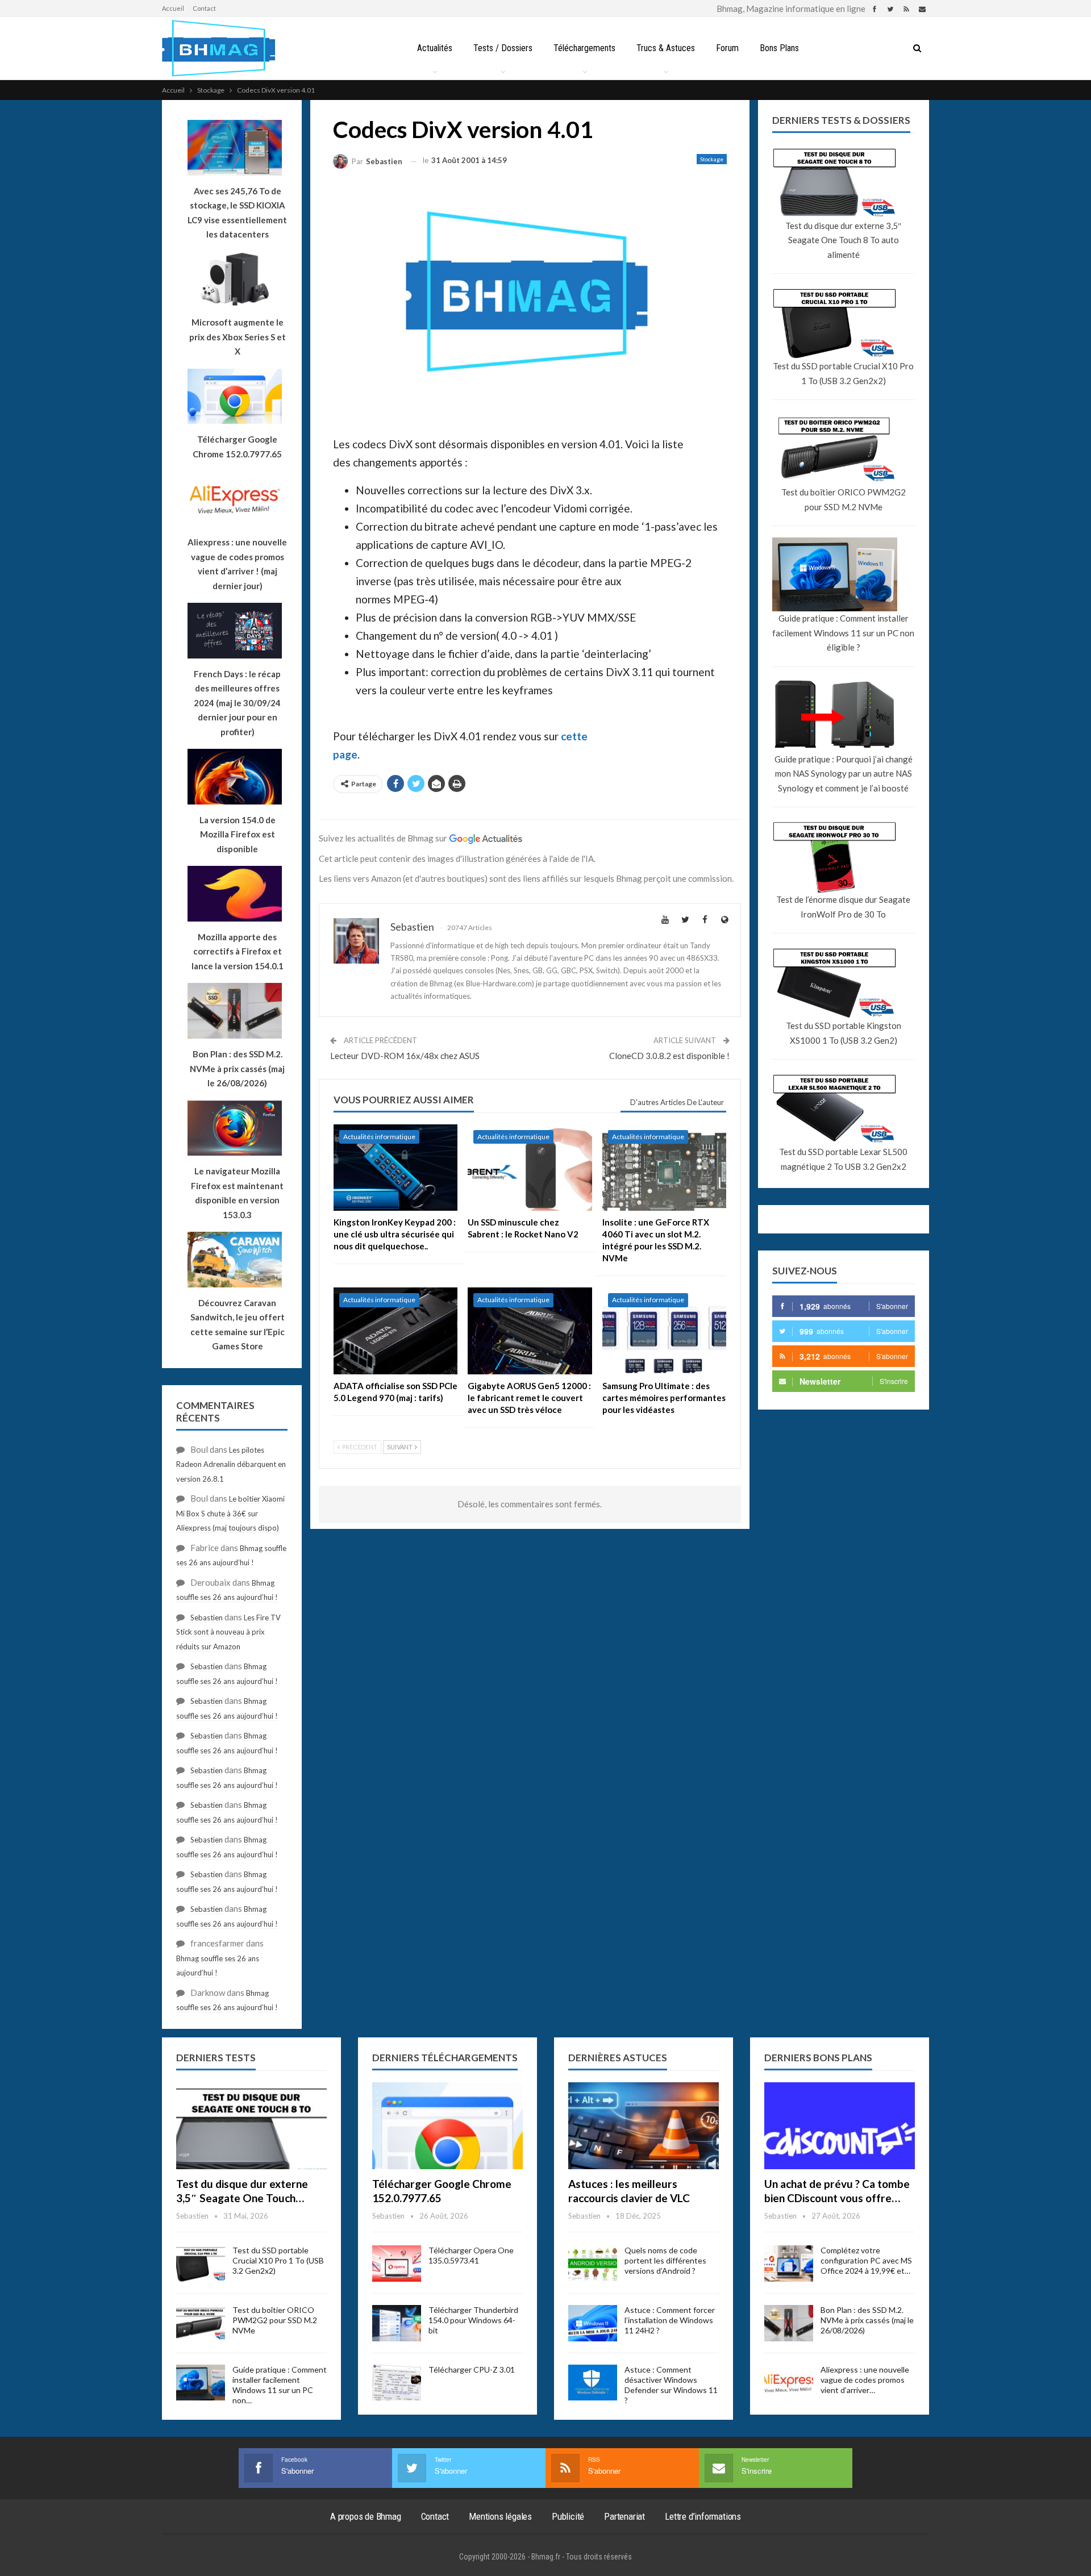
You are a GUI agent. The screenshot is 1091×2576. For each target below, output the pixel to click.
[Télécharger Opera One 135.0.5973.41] (397, 2264)
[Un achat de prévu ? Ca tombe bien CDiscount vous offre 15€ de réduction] (840, 2126)
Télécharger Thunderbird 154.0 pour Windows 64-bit (473, 2320)
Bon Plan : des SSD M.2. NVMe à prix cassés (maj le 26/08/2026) (867, 2320)
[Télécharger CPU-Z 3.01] (397, 2383)
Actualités (435, 48)
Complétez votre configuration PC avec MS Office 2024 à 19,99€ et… (866, 2260)
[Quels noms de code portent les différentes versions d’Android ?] (593, 2264)
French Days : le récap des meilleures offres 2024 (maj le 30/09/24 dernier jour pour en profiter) (237, 703)
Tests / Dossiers (503, 48)
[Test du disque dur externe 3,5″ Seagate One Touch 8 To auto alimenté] (251, 2126)
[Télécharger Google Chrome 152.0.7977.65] (447, 2126)
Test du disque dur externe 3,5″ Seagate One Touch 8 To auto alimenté (843, 240)
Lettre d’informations (703, 2516)
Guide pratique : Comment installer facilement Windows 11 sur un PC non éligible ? (843, 633)
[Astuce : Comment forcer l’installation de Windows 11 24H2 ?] (593, 2323)
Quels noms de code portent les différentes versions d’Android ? (665, 2260)
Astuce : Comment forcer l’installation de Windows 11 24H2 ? (670, 2320)
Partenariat (624, 2516)
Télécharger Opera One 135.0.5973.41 (471, 2255)
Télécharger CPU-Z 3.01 (472, 2369)
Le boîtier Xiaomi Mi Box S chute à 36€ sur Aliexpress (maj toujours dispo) (230, 1513)
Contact (204, 8)
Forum (727, 48)
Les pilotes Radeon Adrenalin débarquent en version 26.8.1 (231, 1464)
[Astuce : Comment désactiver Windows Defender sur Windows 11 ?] (593, 2383)
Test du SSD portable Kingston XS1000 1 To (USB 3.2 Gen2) (844, 1033)
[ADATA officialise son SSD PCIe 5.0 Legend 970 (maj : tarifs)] (395, 1331)
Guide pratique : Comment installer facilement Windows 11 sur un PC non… (280, 2385)
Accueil (173, 8)
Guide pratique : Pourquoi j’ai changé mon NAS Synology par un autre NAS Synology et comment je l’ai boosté (844, 774)
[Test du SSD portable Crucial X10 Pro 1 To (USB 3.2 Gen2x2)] (201, 2264)
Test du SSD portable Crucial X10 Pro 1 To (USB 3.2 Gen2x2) (843, 373)
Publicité (568, 2516)
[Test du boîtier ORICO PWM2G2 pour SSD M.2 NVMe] (201, 2323)
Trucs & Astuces (666, 48)
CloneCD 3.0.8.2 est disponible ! (669, 1056)
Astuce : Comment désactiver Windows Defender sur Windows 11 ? (671, 2385)
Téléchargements (584, 48)
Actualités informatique (379, 1137)
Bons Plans (779, 48)
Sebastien (207, 1618)
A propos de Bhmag (366, 2516)
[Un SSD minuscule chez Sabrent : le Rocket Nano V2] (530, 1168)
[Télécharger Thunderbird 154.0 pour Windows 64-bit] (397, 2323)
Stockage (712, 159)
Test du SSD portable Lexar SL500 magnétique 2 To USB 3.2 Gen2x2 (843, 1159)
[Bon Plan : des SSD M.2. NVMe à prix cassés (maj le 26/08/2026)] (789, 2323)
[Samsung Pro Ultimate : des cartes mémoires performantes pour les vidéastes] (664, 1331)
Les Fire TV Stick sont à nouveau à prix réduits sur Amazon (228, 1632)
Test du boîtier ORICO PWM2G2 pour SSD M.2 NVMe (844, 499)
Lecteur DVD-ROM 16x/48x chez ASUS (405, 1056)
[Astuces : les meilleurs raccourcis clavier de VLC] (644, 2126)
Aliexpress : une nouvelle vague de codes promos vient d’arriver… (865, 2380)
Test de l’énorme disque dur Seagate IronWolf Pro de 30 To (843, 907)
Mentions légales (500, 2516)
